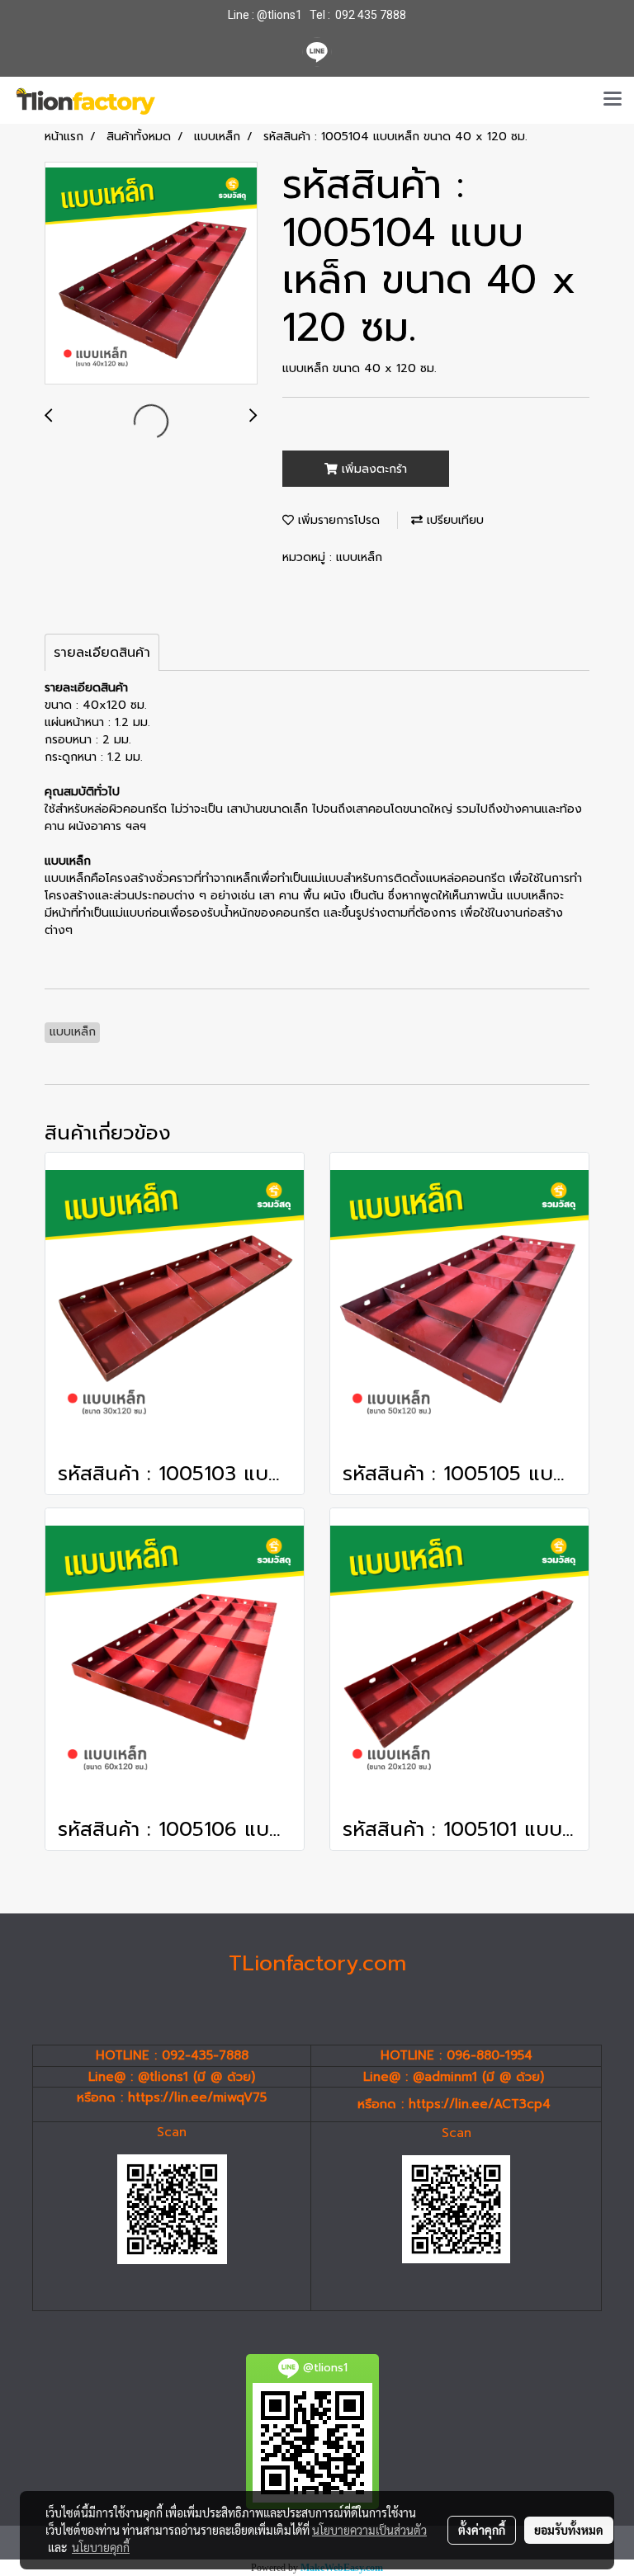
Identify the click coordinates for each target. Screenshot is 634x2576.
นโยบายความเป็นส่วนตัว (369, 2530)
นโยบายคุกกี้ (101, 2547)
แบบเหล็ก (359, 557)
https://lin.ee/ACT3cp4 (480, 2104)
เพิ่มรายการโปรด (337, 520)
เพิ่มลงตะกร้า (372, 469)
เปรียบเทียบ (453, 520)
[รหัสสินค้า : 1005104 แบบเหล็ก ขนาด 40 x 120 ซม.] (151, 274)
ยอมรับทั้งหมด (569, 2530)
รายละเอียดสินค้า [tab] (102, 653)
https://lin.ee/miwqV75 (197, 2097)
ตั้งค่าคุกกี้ (482, 2530)
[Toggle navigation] (613, 100)
